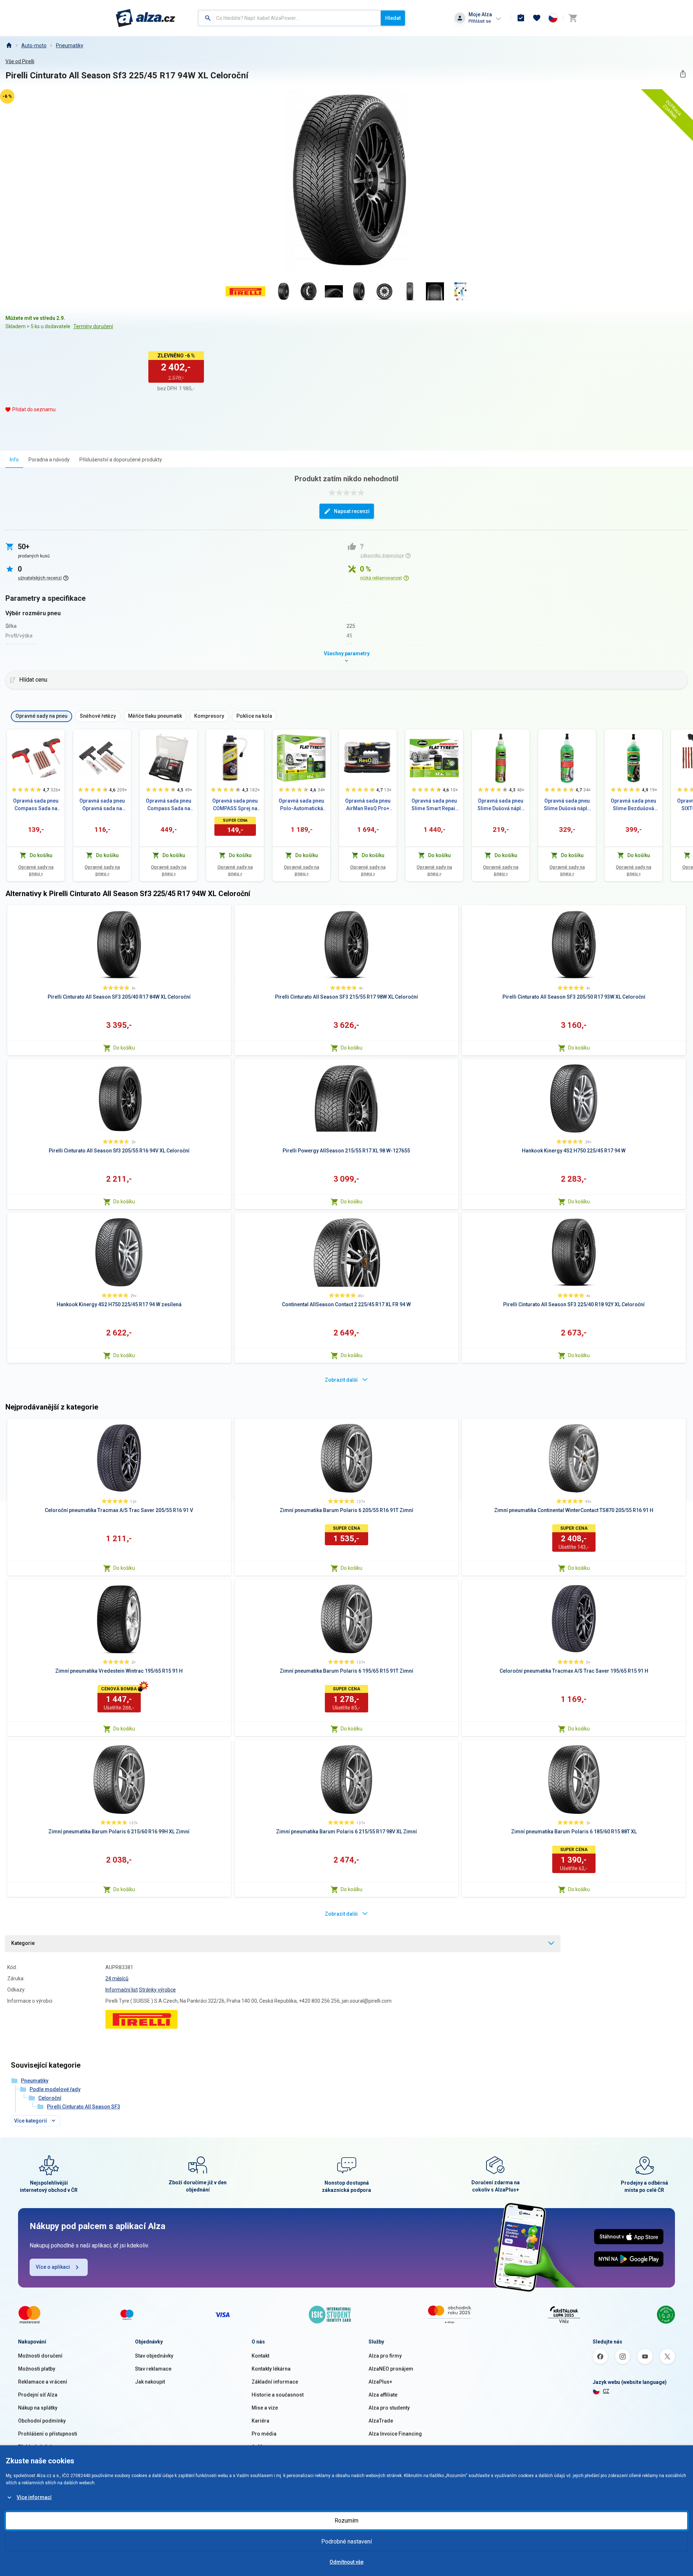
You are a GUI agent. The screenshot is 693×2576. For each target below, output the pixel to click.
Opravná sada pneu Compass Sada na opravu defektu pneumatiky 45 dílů (169, 805)
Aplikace (262, 2447)
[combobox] (290, 18)
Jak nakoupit (150, 2382)
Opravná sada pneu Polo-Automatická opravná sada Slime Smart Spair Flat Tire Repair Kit (301, 805)
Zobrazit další (341, 1380)
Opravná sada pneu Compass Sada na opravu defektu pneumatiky (36, 805)
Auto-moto (34, 45)
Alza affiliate (383, 2395)
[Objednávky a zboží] (521, 18)
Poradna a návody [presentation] (49, 460)
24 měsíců (117, 1978)
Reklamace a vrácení (43, 2382)
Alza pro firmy (385, 2356)
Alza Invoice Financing (395, 2434)
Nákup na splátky (38, 2408)
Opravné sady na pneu (36, 870)
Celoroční (50, 2098)
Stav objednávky (154, 2356)
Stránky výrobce (157, 1990)
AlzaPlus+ (380, 2382)
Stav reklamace (153, 2369)
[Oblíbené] (537, 18)
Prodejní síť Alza (38, 2395)
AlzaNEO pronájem (391, 2369)
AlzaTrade (381, 2421)
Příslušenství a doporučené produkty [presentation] (121, 460)
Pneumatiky (70, 45)
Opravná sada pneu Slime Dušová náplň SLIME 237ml (501, 805)
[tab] (14, 459)
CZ (606, 2391)
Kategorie (23, 1943)
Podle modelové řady (55, 2089)
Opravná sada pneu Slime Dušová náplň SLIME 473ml (567, 805)
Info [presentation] (14, 460)
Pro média (264, 2434)
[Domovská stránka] (9, 45)
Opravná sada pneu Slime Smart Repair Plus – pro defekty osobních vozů (434, 805)
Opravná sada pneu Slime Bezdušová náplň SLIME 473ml (633, 805)
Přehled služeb (36, 2447)
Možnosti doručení (40, 2356)
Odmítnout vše (346, 2562)
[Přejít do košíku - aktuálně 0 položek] (573, 18)
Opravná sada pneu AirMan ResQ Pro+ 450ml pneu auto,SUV (368, 805)
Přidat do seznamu (34, 409)
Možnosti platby (37, 2369)
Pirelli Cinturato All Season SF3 (84, 2107)
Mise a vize (265, 2408)
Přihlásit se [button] (480, 21)
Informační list (122, 1990)
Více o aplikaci (53, 2267)
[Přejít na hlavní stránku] (146, 18)
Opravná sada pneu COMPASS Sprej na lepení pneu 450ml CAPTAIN (235, 805)
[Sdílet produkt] (683, 74)
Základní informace (275, 2382)
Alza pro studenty (389, 2408)
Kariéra (260, 2421)
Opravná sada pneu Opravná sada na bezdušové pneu (102, 805)
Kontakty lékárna (271, 2369)
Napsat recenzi (352, 511)
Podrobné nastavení (346, 2542)
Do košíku (124, 1048)
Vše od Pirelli (20, 61)
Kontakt (260, 2356)
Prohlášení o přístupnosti (48, 2434)
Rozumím (346, 2521)
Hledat (393, 18)
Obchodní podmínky (42, 2421)
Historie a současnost (278, 2395)
